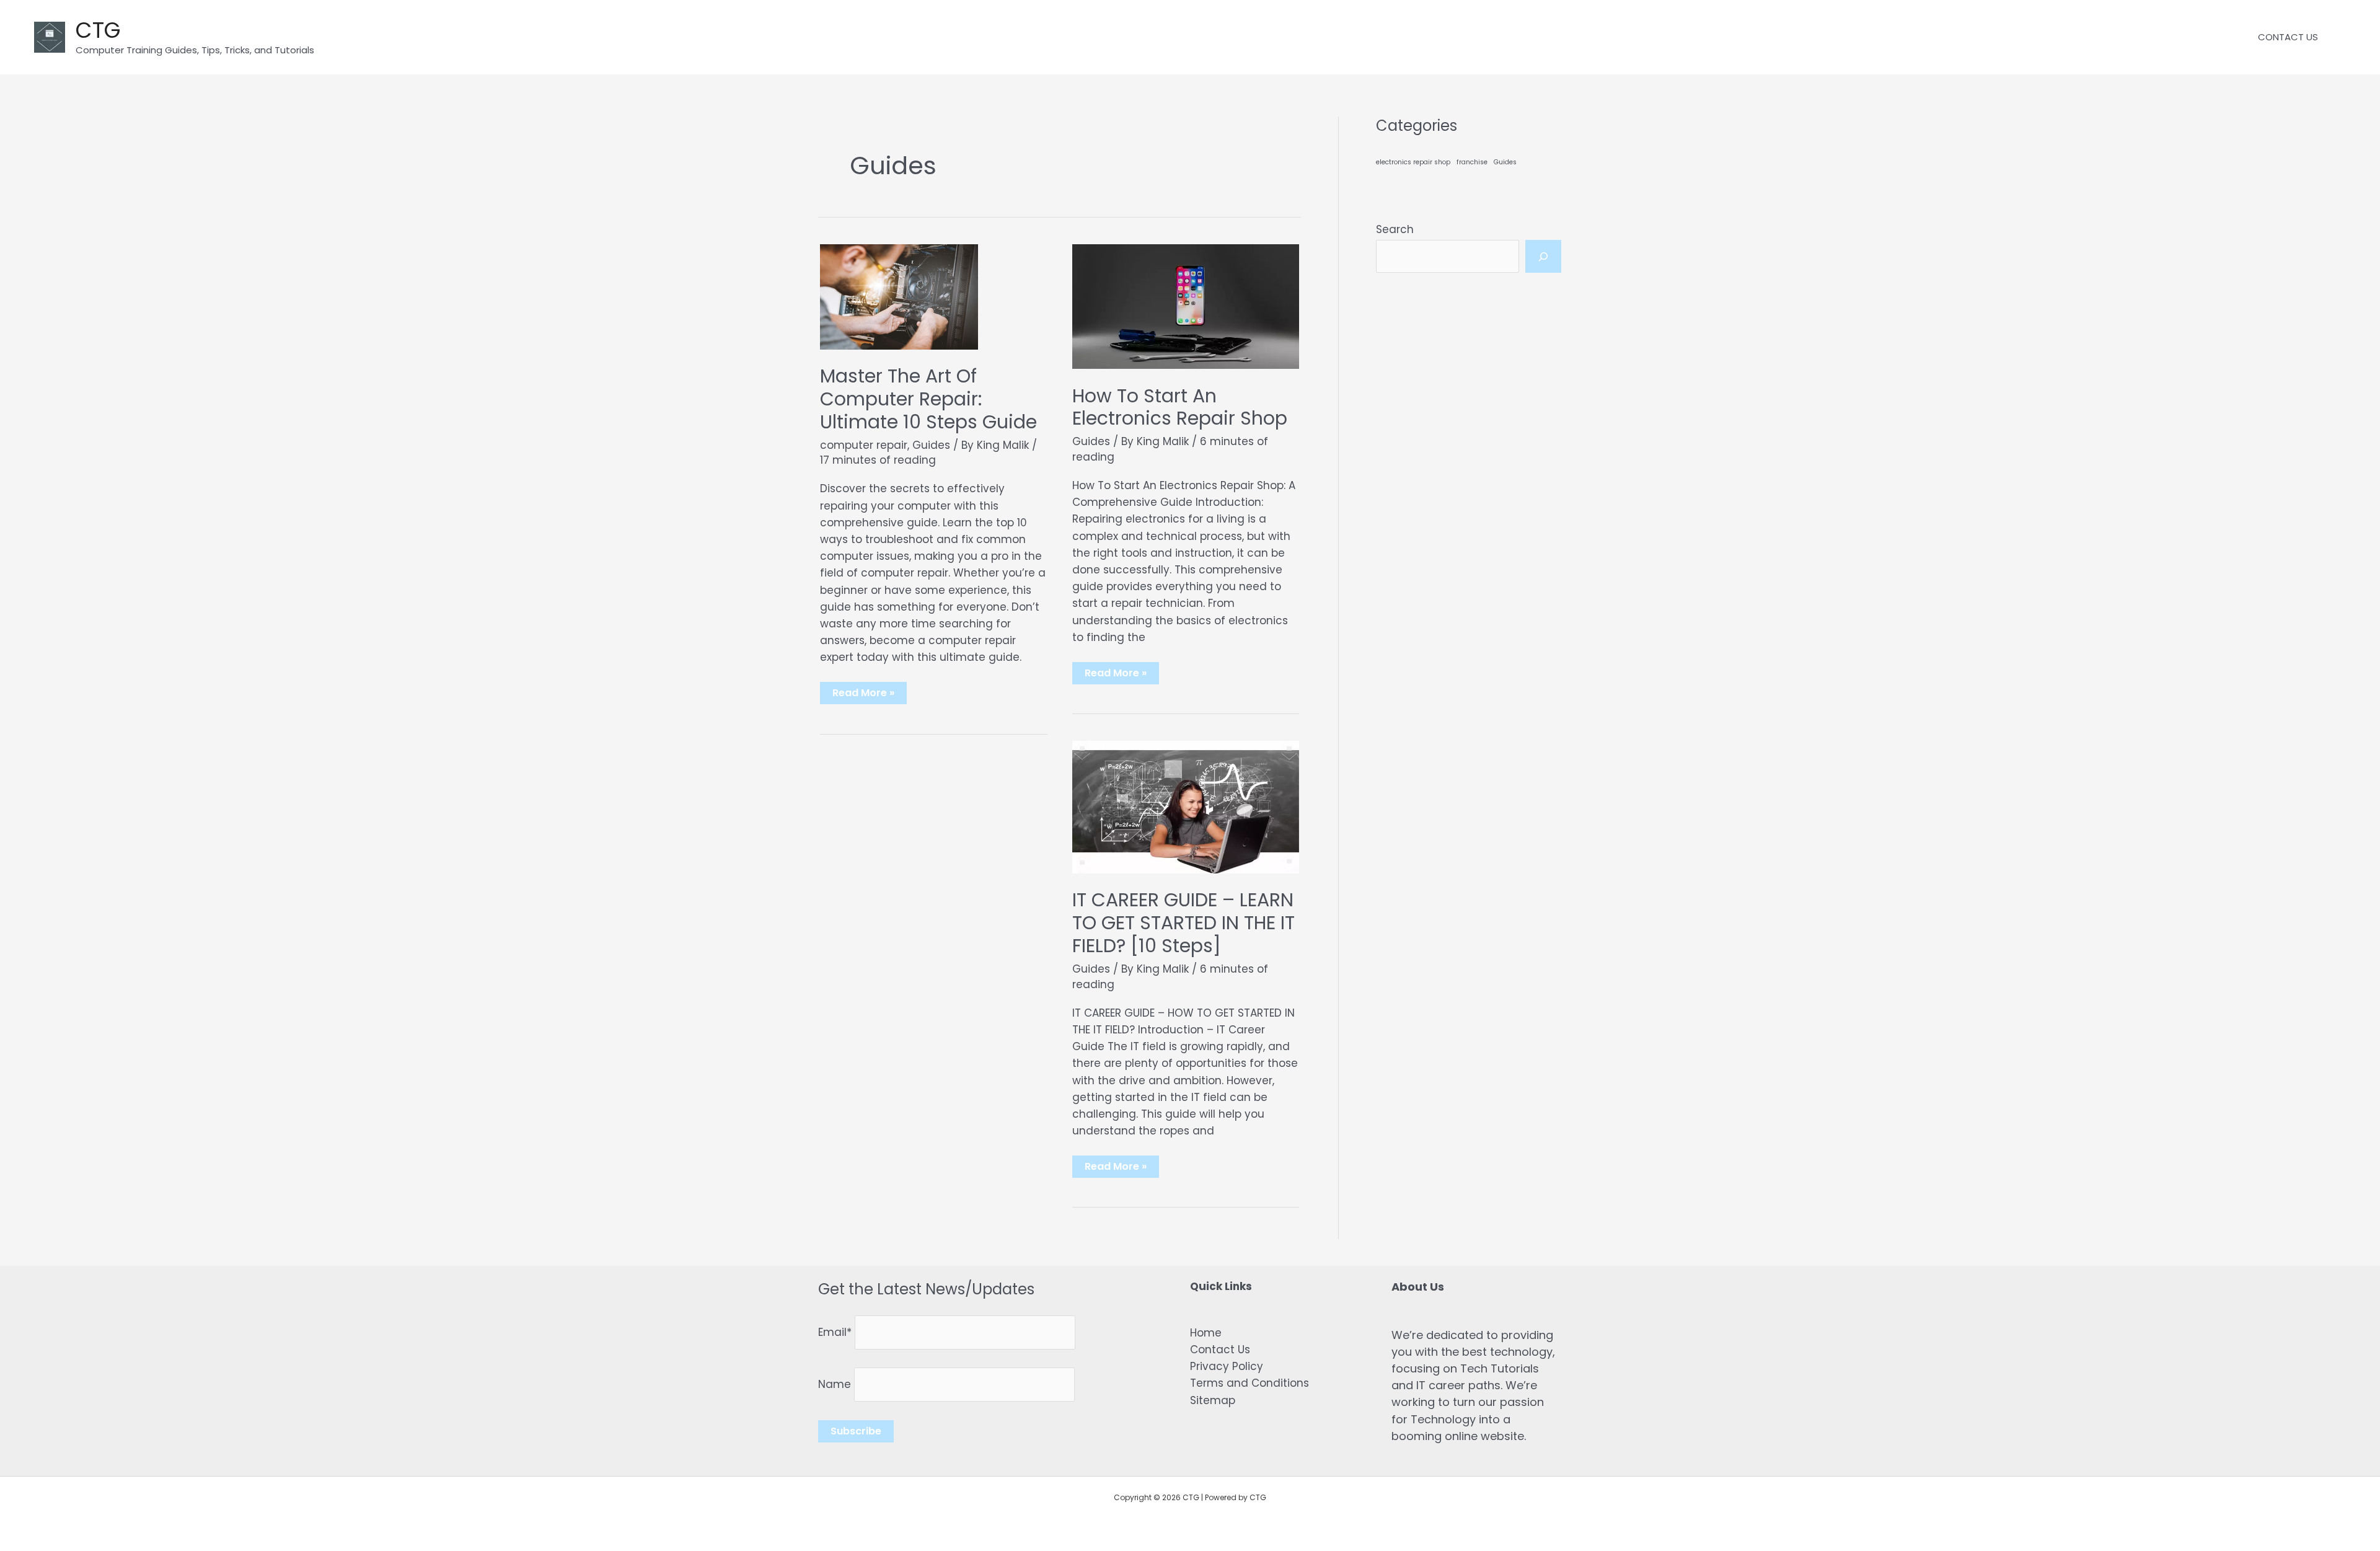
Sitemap (1213, 1400)
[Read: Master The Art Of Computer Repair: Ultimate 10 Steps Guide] (899, 296)
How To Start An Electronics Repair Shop (1180, 407)
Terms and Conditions (1249, 1383)
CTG (98, 30)
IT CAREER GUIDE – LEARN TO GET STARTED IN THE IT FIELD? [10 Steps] (1183, 923)
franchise (1472, 162)
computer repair (864, 445)
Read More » (863, 695)
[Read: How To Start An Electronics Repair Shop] (1186, 306)
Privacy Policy (1227, 1366)
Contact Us (1220, 1350)
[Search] (1543, 257)
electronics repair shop (1413, 162)
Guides (931, 445)
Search (1395, 229)
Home (1206, 1333)
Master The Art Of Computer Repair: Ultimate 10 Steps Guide (928, 399)
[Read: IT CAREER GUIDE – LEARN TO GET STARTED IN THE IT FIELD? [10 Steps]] (1186, 806)
